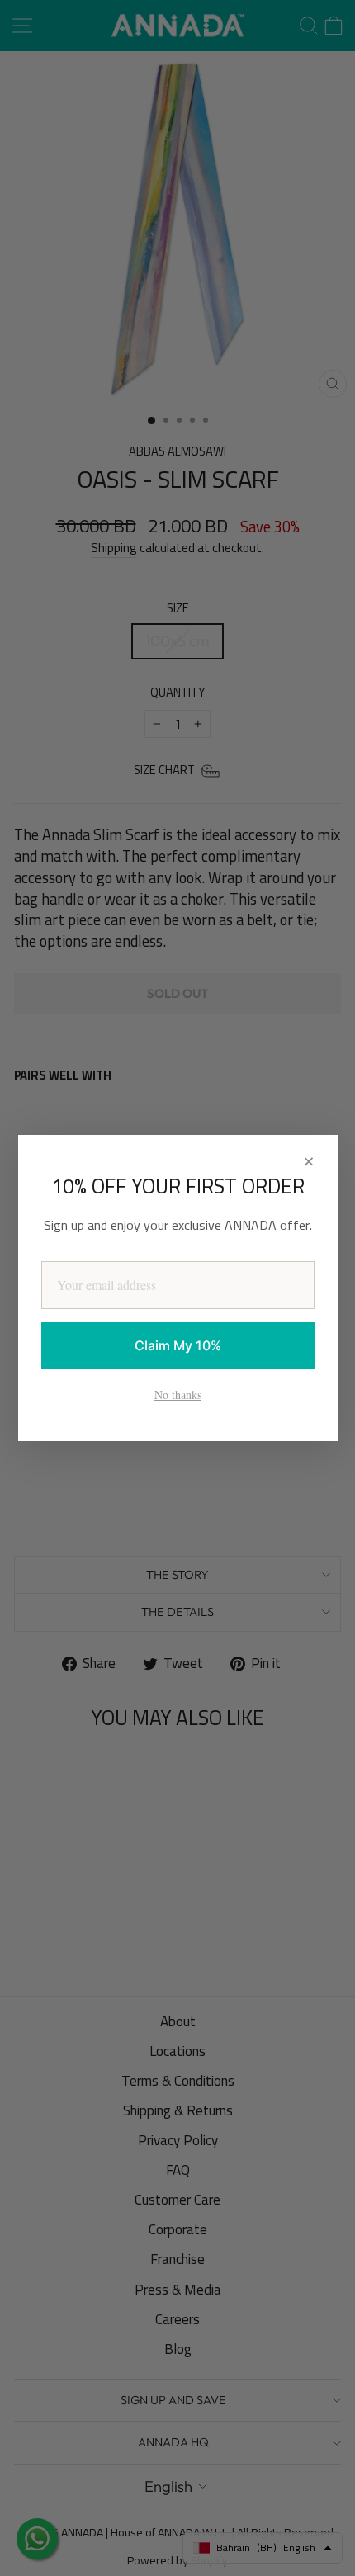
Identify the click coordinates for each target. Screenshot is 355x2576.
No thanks (178, 1394)
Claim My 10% (178, 1345)
